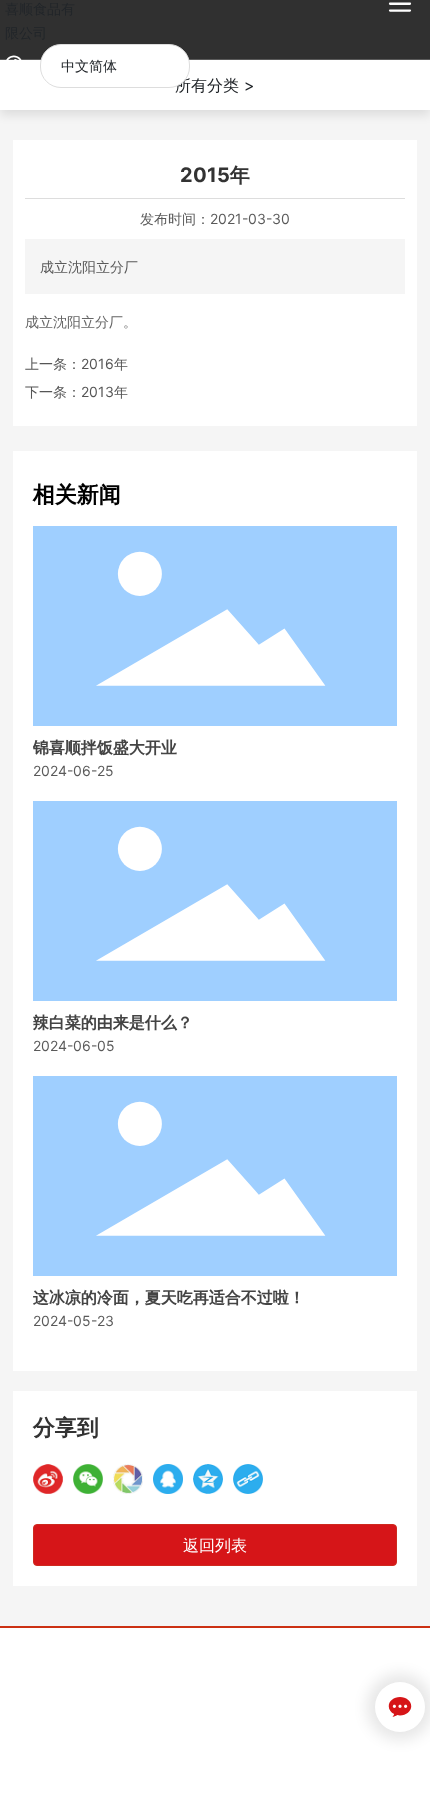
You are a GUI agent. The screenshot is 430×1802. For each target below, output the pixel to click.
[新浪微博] (48, 1479)
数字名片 (208, 1718)
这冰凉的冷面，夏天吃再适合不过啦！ (169, 1297)
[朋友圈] (128, 1479)
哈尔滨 (165, 1694)
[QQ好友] (168, 1479)
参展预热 (272, 1718)
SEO (213, 1694)
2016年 (104, 363)
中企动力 (112, 1694)
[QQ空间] (208, 1479)
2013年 (104, 391)
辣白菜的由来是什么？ (113, 1022)
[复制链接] (248, 1479)
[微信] (88, 1479)
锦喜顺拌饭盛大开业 (105, 747)
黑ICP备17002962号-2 (215, 1769)
